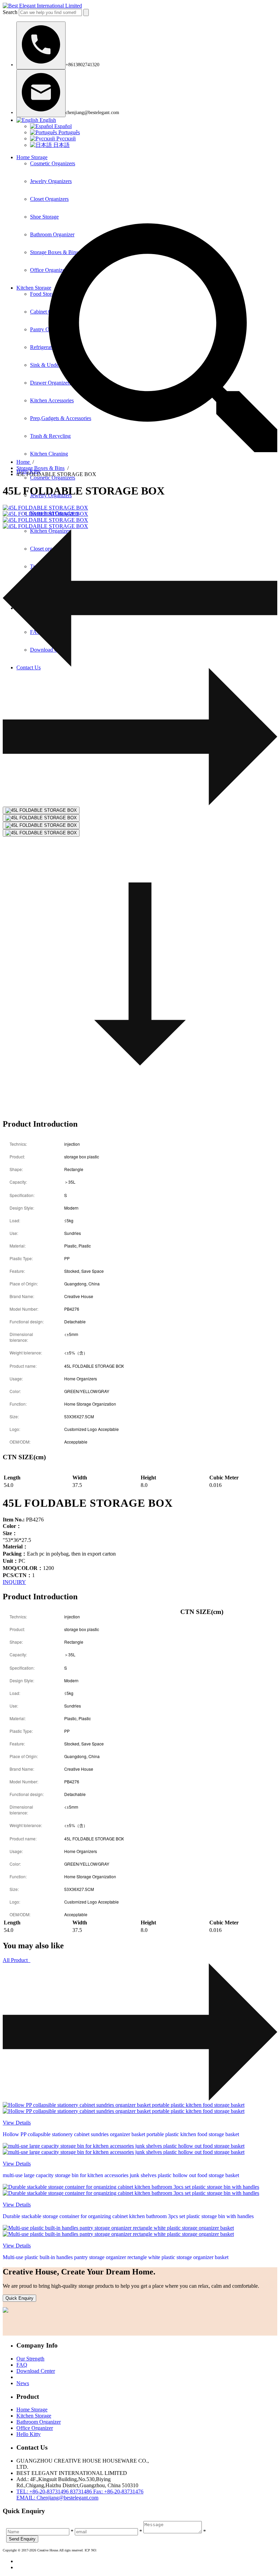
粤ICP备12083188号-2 (113, 2550)
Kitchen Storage (34, 2416)
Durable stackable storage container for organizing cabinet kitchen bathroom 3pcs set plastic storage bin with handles (128, 2216)
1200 (28, 1568)
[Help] (41, 45)
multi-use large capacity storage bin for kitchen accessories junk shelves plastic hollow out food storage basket (121, 2175)
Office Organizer (35, 2428)
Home (24, 462)
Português (68, 132)
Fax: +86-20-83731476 (118, 2491)
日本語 (61, 145)
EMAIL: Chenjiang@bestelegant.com (57, 2498)
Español (62, 126)
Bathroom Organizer (39, 2422)
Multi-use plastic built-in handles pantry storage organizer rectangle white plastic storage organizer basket (116, 2257)
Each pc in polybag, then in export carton (59, 1554)
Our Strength (30, 2359)
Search (10, 12)
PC (14, 1561)
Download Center (36, 2371)
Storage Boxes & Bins (40, 468)
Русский (65, 138)
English (47, 120)
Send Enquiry (22, 2539)
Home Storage (32, 157)
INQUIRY (14, 1582)
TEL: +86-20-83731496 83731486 (55, 2491)
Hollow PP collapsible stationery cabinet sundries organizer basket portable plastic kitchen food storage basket (121, 2134)
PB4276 (23, 1520)
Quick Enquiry (19, 2298)
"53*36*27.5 (17, 1540)
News (23, 2383)
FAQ (22, 2365)
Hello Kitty (29, 2434)
